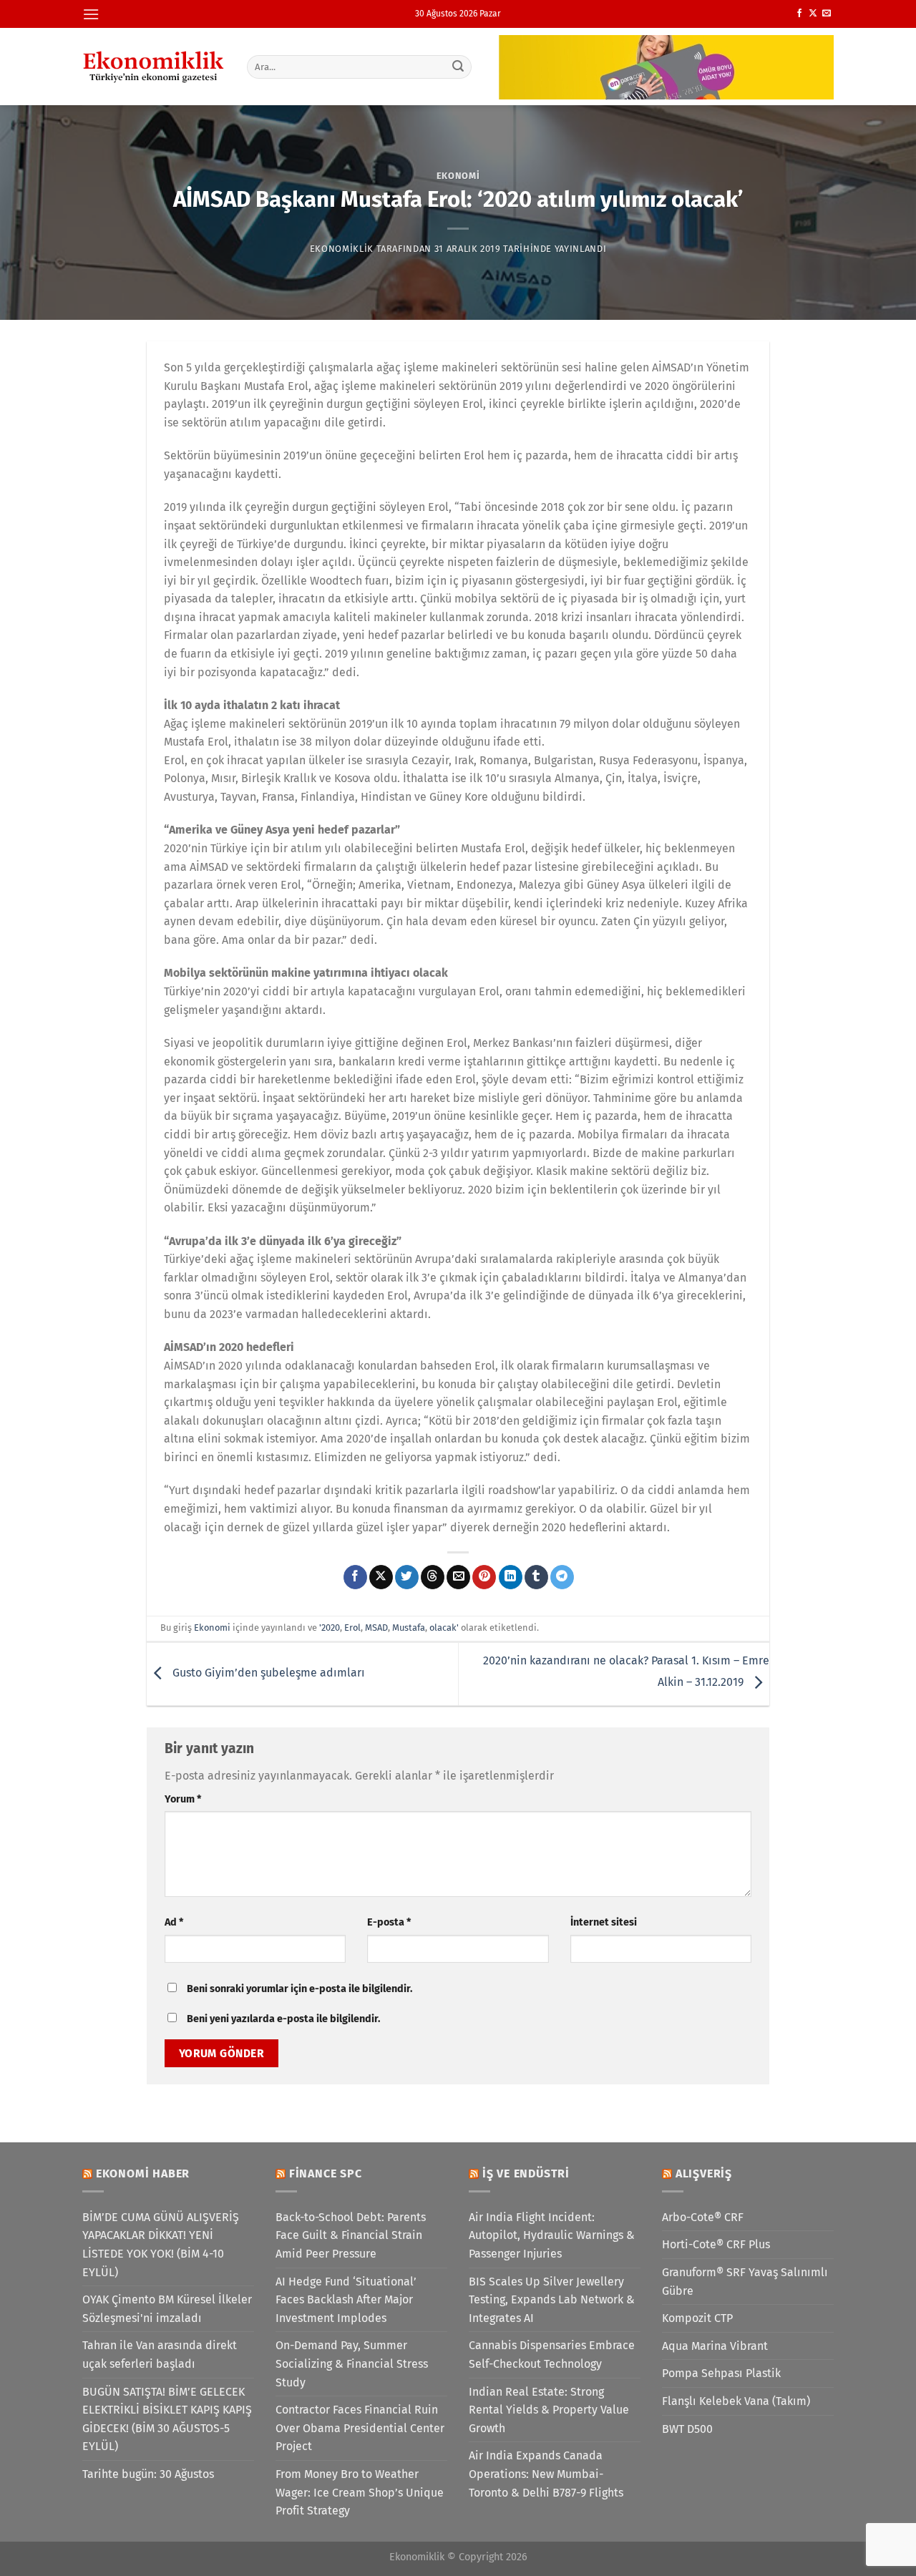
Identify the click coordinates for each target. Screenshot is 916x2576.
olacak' (444, 1628)
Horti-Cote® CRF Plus (716, 2244)
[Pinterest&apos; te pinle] (484, 1577)
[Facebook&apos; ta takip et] (799, 14)
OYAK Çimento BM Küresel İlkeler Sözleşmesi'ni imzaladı (167, 2309)
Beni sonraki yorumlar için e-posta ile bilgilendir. (299, 1989)
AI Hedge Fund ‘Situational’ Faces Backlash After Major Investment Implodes (346, 2300)
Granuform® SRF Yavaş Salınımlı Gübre (745, 2282)
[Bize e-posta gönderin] (827, 14)
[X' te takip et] (813, 14)
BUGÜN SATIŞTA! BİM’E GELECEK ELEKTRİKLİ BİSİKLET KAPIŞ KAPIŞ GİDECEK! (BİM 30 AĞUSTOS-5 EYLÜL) (167, 2419)
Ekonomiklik (342, 249)
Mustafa (409, 1628)
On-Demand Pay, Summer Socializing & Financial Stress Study (352, 2363)
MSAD (376, 1628)
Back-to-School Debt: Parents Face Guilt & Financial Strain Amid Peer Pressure (351, 2235)
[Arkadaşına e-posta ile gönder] (458, 1577)
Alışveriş (704, 2173)
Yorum (183, 1799)
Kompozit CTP (697, 2318)
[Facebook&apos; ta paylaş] (355, 1577)
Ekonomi (458, 176)
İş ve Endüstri (526, 2173)
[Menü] (91, 14)
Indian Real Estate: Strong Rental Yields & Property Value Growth (549, 2410)
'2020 (330, 1628)
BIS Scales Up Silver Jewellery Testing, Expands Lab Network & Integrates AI (552, 2300)
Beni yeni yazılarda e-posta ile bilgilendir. (283, 2019)
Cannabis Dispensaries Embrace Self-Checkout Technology (552, 2355)
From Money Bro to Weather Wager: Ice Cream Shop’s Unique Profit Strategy (360, 2492)
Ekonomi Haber (143, 2173)
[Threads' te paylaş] (433, 1577)
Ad (174, 1922)
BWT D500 (687, 2429)
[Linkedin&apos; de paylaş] (511, 1577)
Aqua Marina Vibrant (715, 2346)
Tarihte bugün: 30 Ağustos (148, 2474)
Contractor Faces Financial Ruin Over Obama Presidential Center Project (360, 2428)
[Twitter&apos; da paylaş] (407, 1577)
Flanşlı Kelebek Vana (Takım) (736, 2401)
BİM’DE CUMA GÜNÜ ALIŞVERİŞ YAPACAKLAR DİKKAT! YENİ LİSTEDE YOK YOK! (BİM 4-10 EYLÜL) (161, 2245)
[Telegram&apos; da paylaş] (562, 1577)
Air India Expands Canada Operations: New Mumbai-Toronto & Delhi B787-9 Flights (546, 2474)
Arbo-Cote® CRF (703, 2217)
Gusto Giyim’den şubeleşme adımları (267, 1673)
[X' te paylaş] (381, 1577)
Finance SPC (326, 2173)
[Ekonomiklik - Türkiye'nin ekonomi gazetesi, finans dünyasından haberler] (154, 67)
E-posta (389, 1922)
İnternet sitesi (604, 1922)
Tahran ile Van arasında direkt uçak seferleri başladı (160, 2355)
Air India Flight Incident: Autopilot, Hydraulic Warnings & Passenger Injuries (552, 2235)
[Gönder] (459, 67)
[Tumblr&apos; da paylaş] (536, 1577)
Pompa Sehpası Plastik (721, 2373)
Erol (352, 1628)
